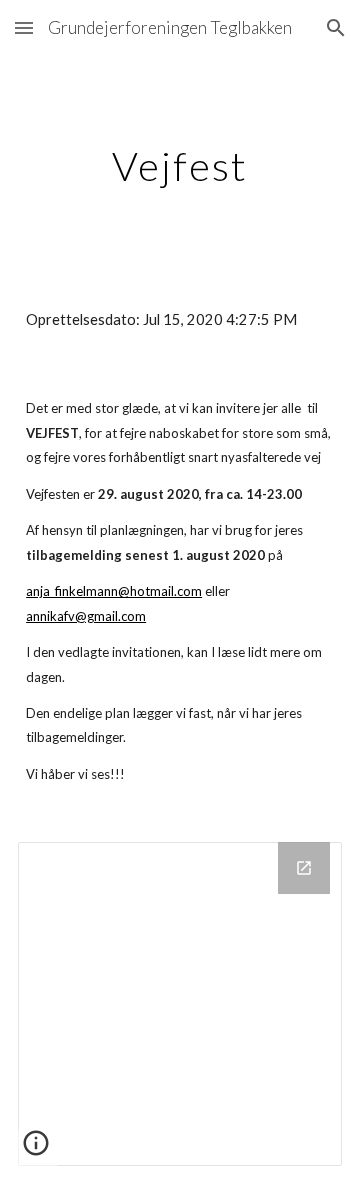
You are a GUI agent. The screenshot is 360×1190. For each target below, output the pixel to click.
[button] (24, 27)
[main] (180, 166)
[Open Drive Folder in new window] (304, 868)
